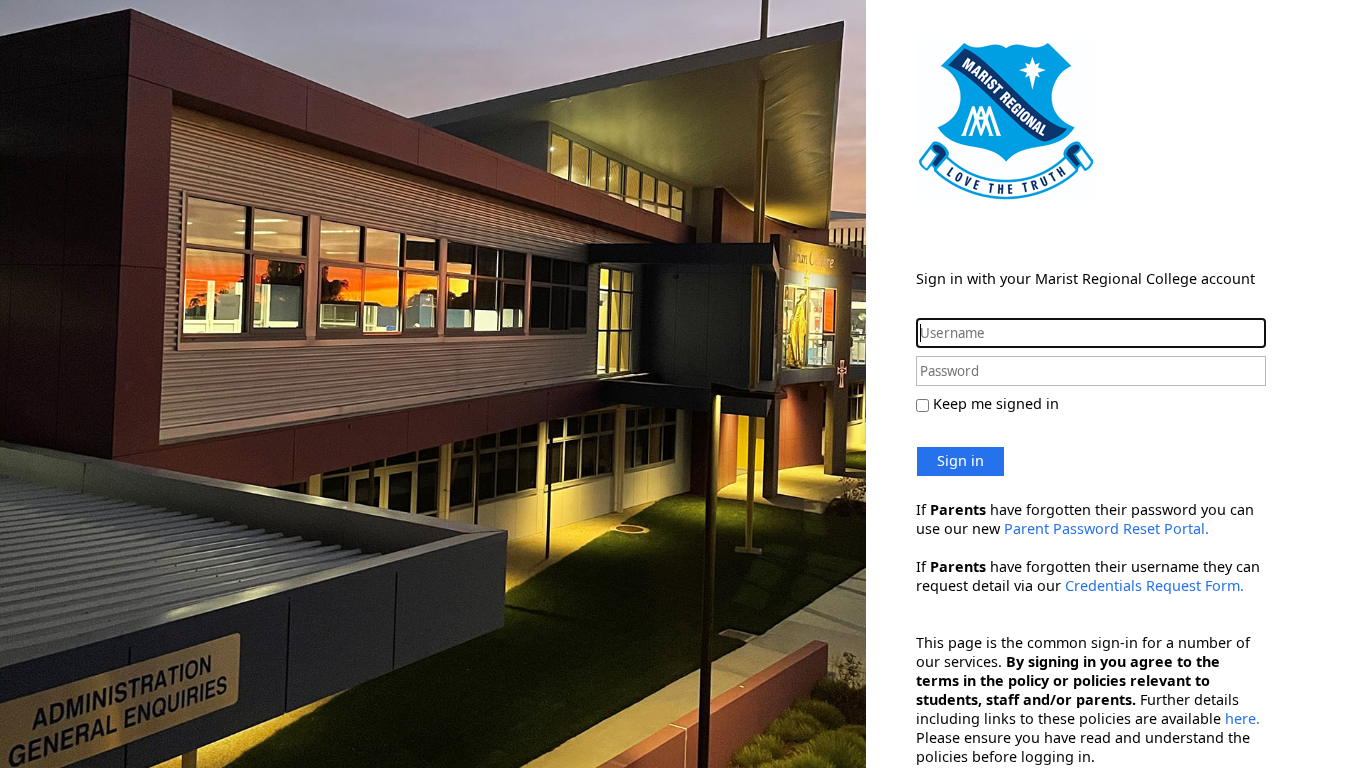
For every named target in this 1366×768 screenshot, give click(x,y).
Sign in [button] (960, 460)
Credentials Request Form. (1154, 585)
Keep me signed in (996, 403)
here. (1242, 718)
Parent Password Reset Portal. (1106, 528)
